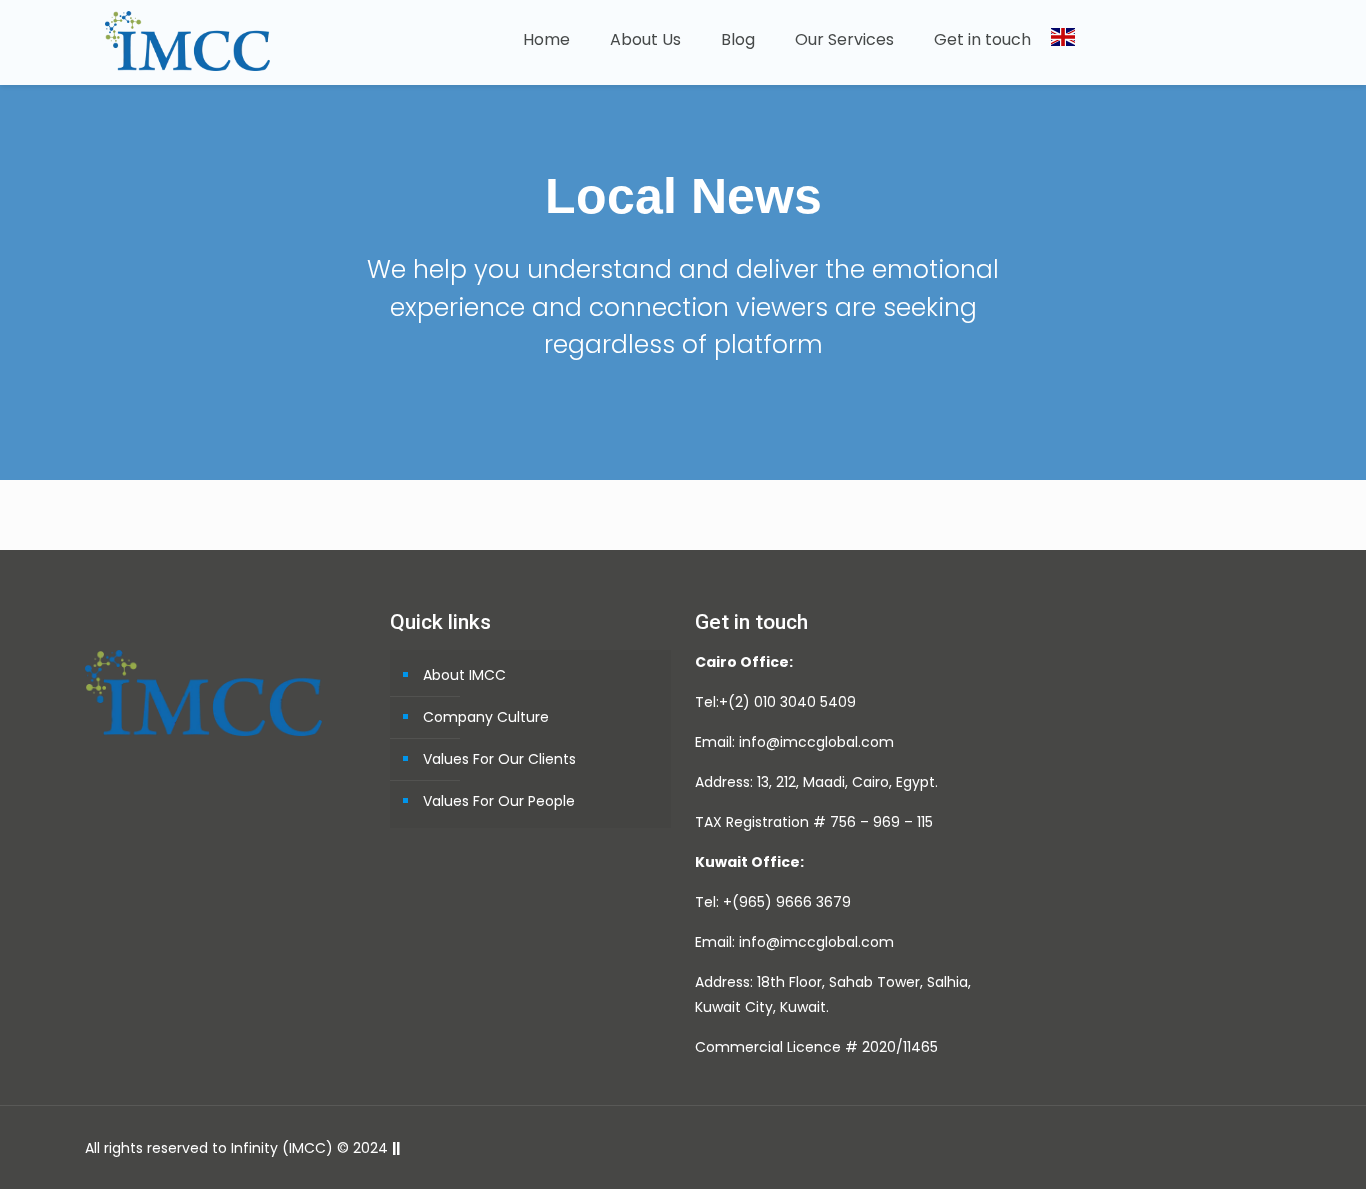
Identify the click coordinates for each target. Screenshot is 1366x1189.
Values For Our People (499, 801)
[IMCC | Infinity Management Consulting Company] (187, 40)
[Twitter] (1127, 1147)
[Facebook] (1100, 1147)
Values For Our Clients (499, 759)
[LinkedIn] (1181, 1147)
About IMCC (464, 675)
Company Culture (486, 717)
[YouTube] (1154, 1147)
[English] (1063, 42)
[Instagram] (1208, 1147)
